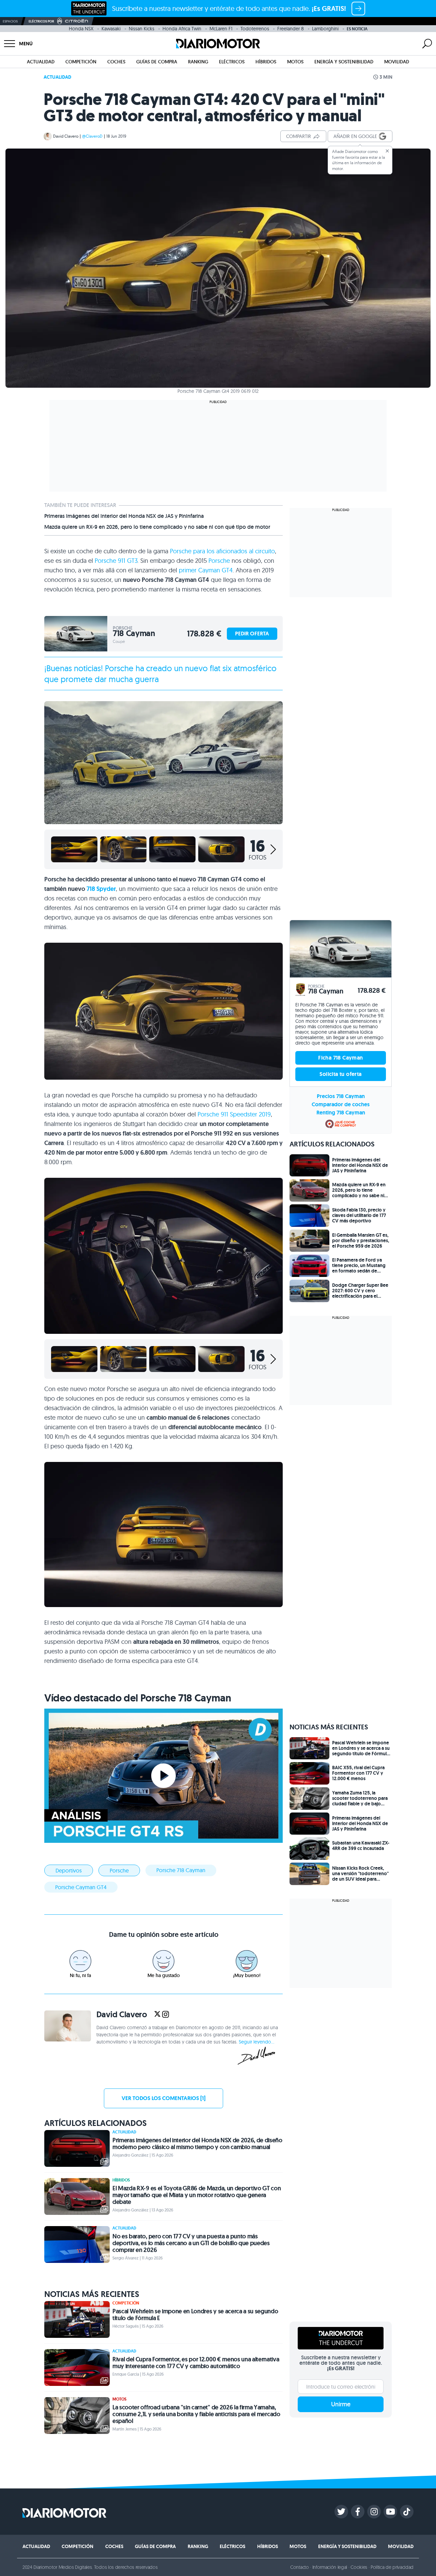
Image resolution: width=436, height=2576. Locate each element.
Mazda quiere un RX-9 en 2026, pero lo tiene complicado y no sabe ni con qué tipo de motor (157, 527)
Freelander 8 (291, 29)
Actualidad (41, 62)
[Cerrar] (387, 151)
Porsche (219, 561)
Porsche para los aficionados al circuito (222, 551)
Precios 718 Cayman (341, 1096)
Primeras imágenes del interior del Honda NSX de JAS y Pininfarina (124, 516)
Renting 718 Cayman (341, 1113)
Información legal (330, 2567)
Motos (295, 62)
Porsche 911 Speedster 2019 (234, 1114)
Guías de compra (157, 62)
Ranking (198, 62)
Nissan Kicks (142, 29)
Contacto (299, 2567)
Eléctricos (232, 62)
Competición (81, 62)
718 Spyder (101, 889)
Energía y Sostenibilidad (344, 62)
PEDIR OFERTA (252, 634)
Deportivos (69, 1870)
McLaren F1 (221, 29)
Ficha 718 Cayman (340, 1058)
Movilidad (397, 62)
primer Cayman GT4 (206, 570)
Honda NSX (81, 29)
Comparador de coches (341, 1104)
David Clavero (66, 136)
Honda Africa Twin (182, 29)
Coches (116, 62)
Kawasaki (111, 29)
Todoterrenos (255, 29)
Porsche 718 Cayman (181, 1870)
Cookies (359, 2567)
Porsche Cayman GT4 (81, 1887)
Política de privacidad (392, 2567)
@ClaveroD (92, 136)
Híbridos (266, 62)
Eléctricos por (41, 21)
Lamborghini (325, 29)
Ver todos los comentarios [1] (163, 2098)
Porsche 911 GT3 (116, 561)
